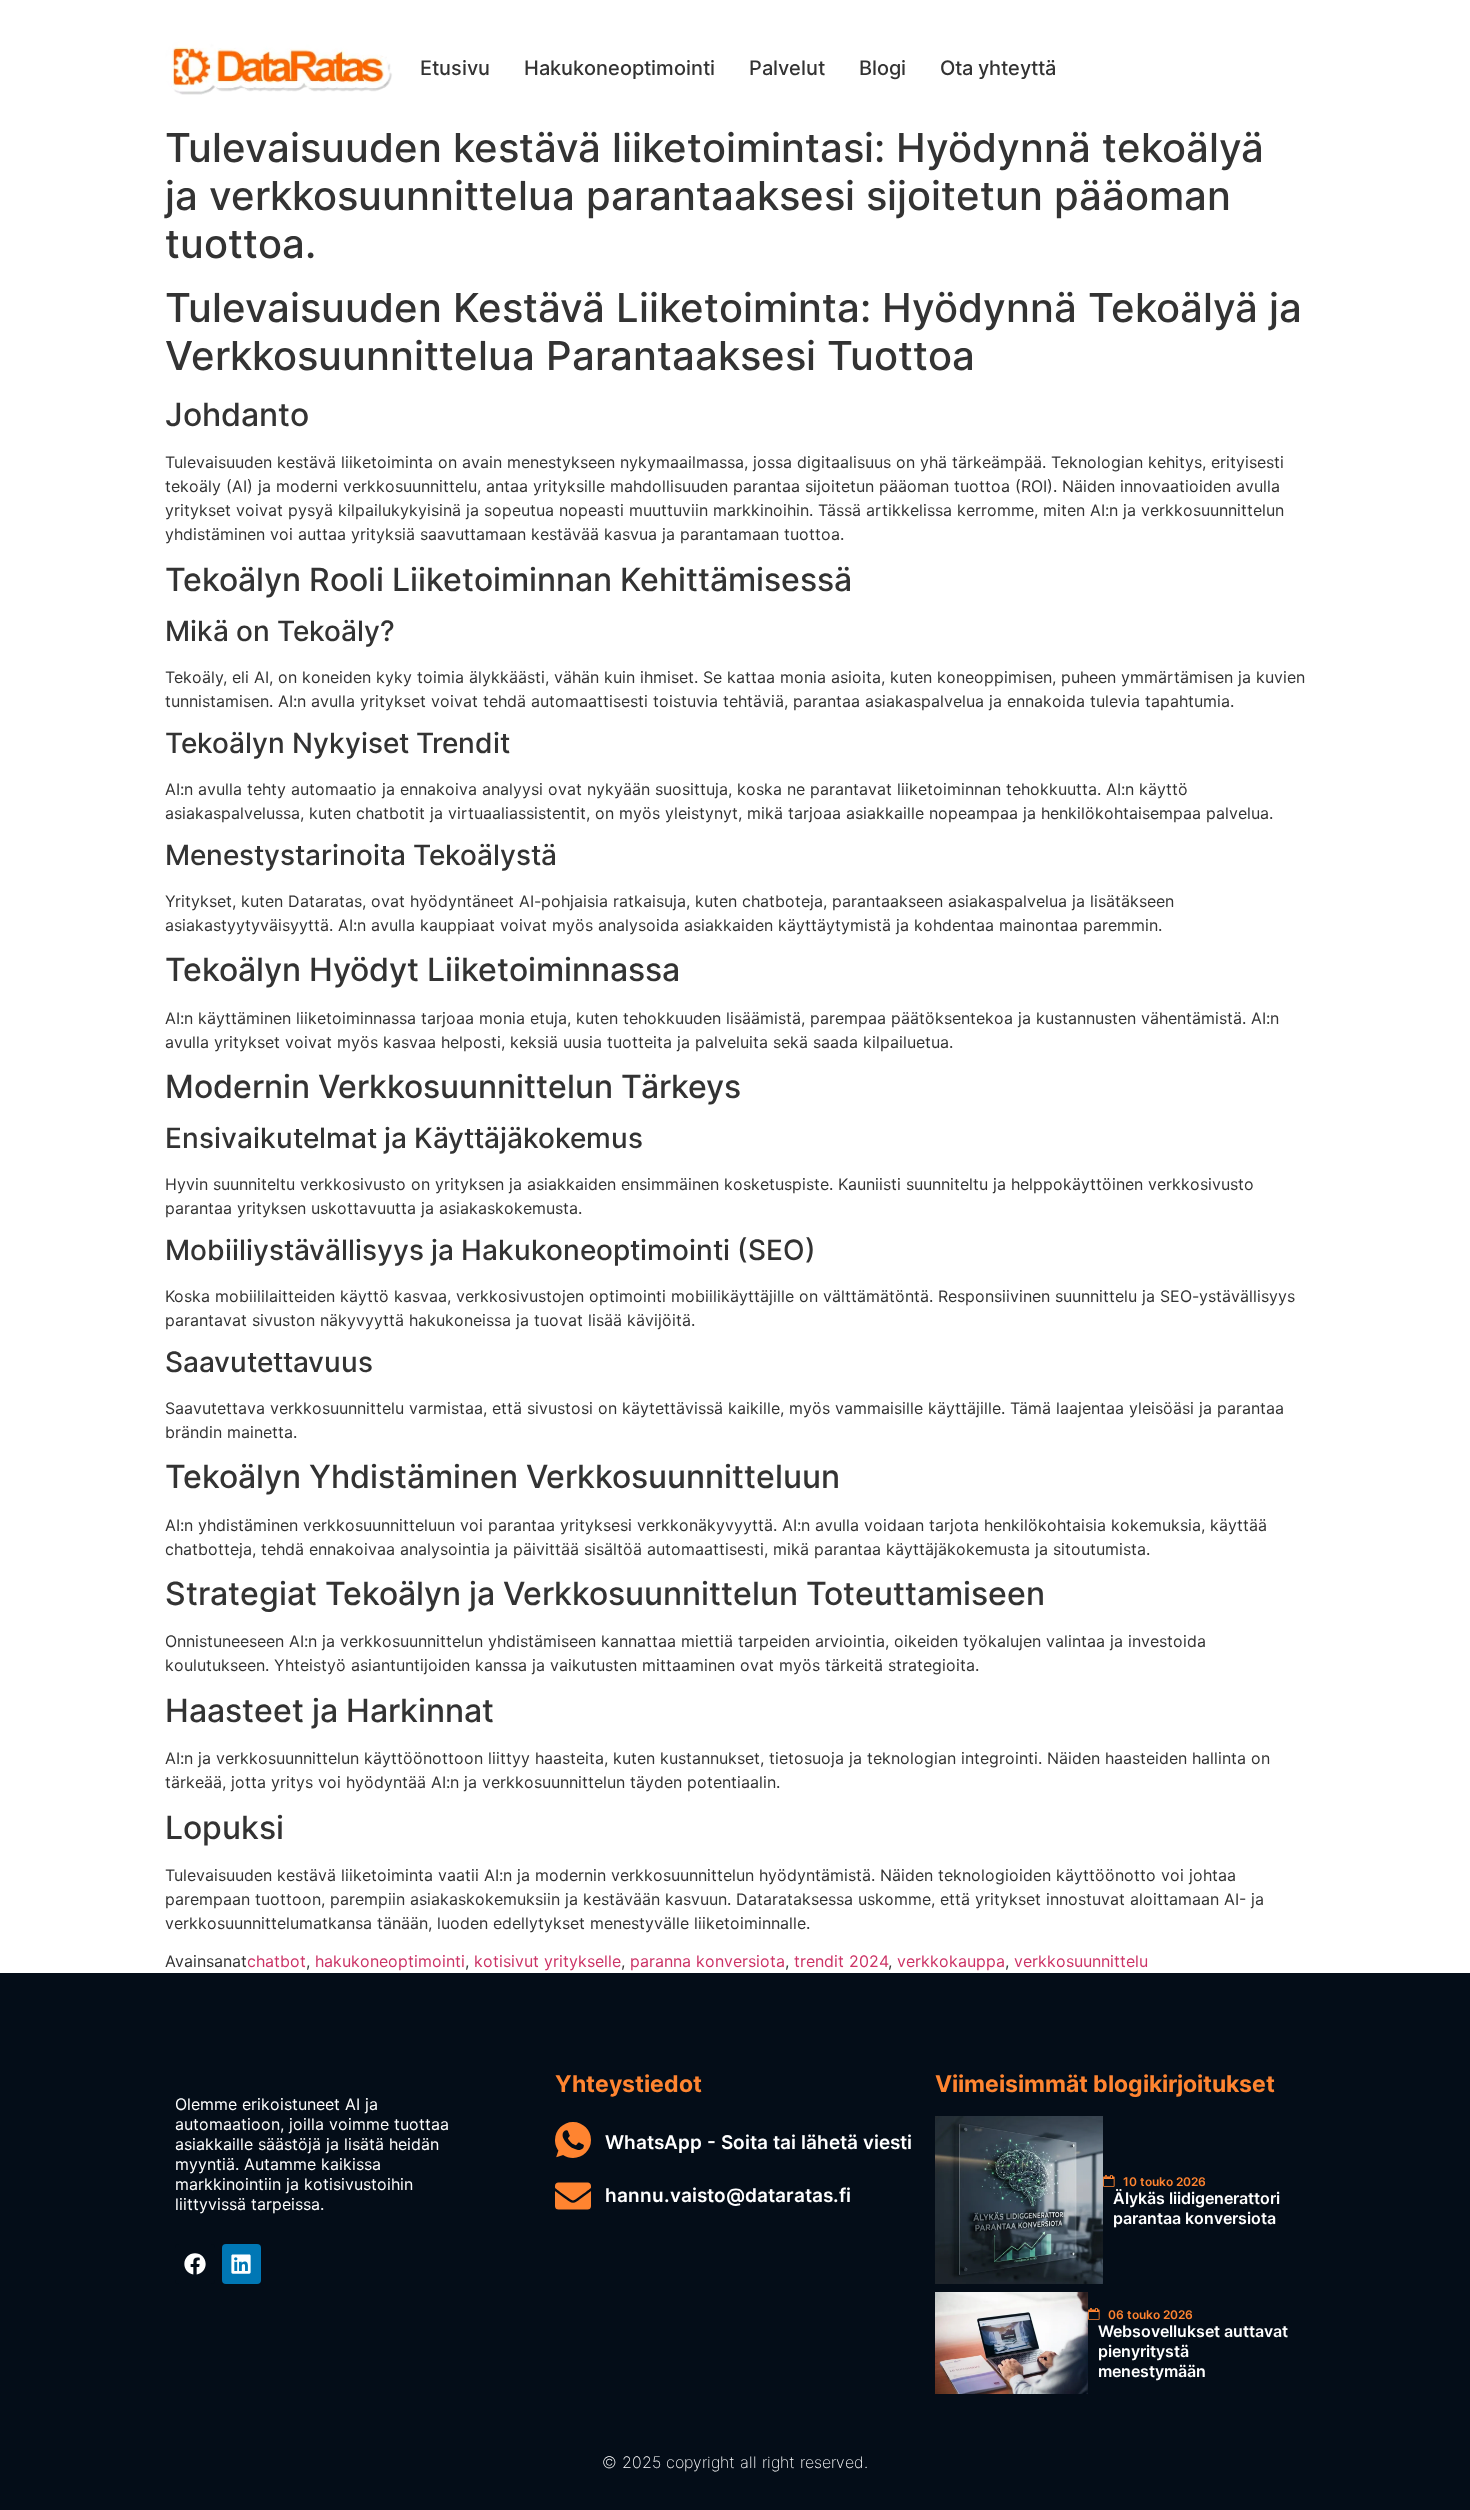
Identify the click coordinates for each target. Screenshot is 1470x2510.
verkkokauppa (951, 1961)
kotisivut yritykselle (547, 1961)
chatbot (276, 1961)
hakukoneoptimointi (390, 1961)
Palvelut (787, 68)
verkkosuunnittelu (1081, 1961)
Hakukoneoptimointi (619, 68)
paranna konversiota (707, 1961)
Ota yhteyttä (998, 68)
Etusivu (455, 68)
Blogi (882, 68)
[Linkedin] (242, 2264)
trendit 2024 (841, 1961)
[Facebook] (195, 2264)
